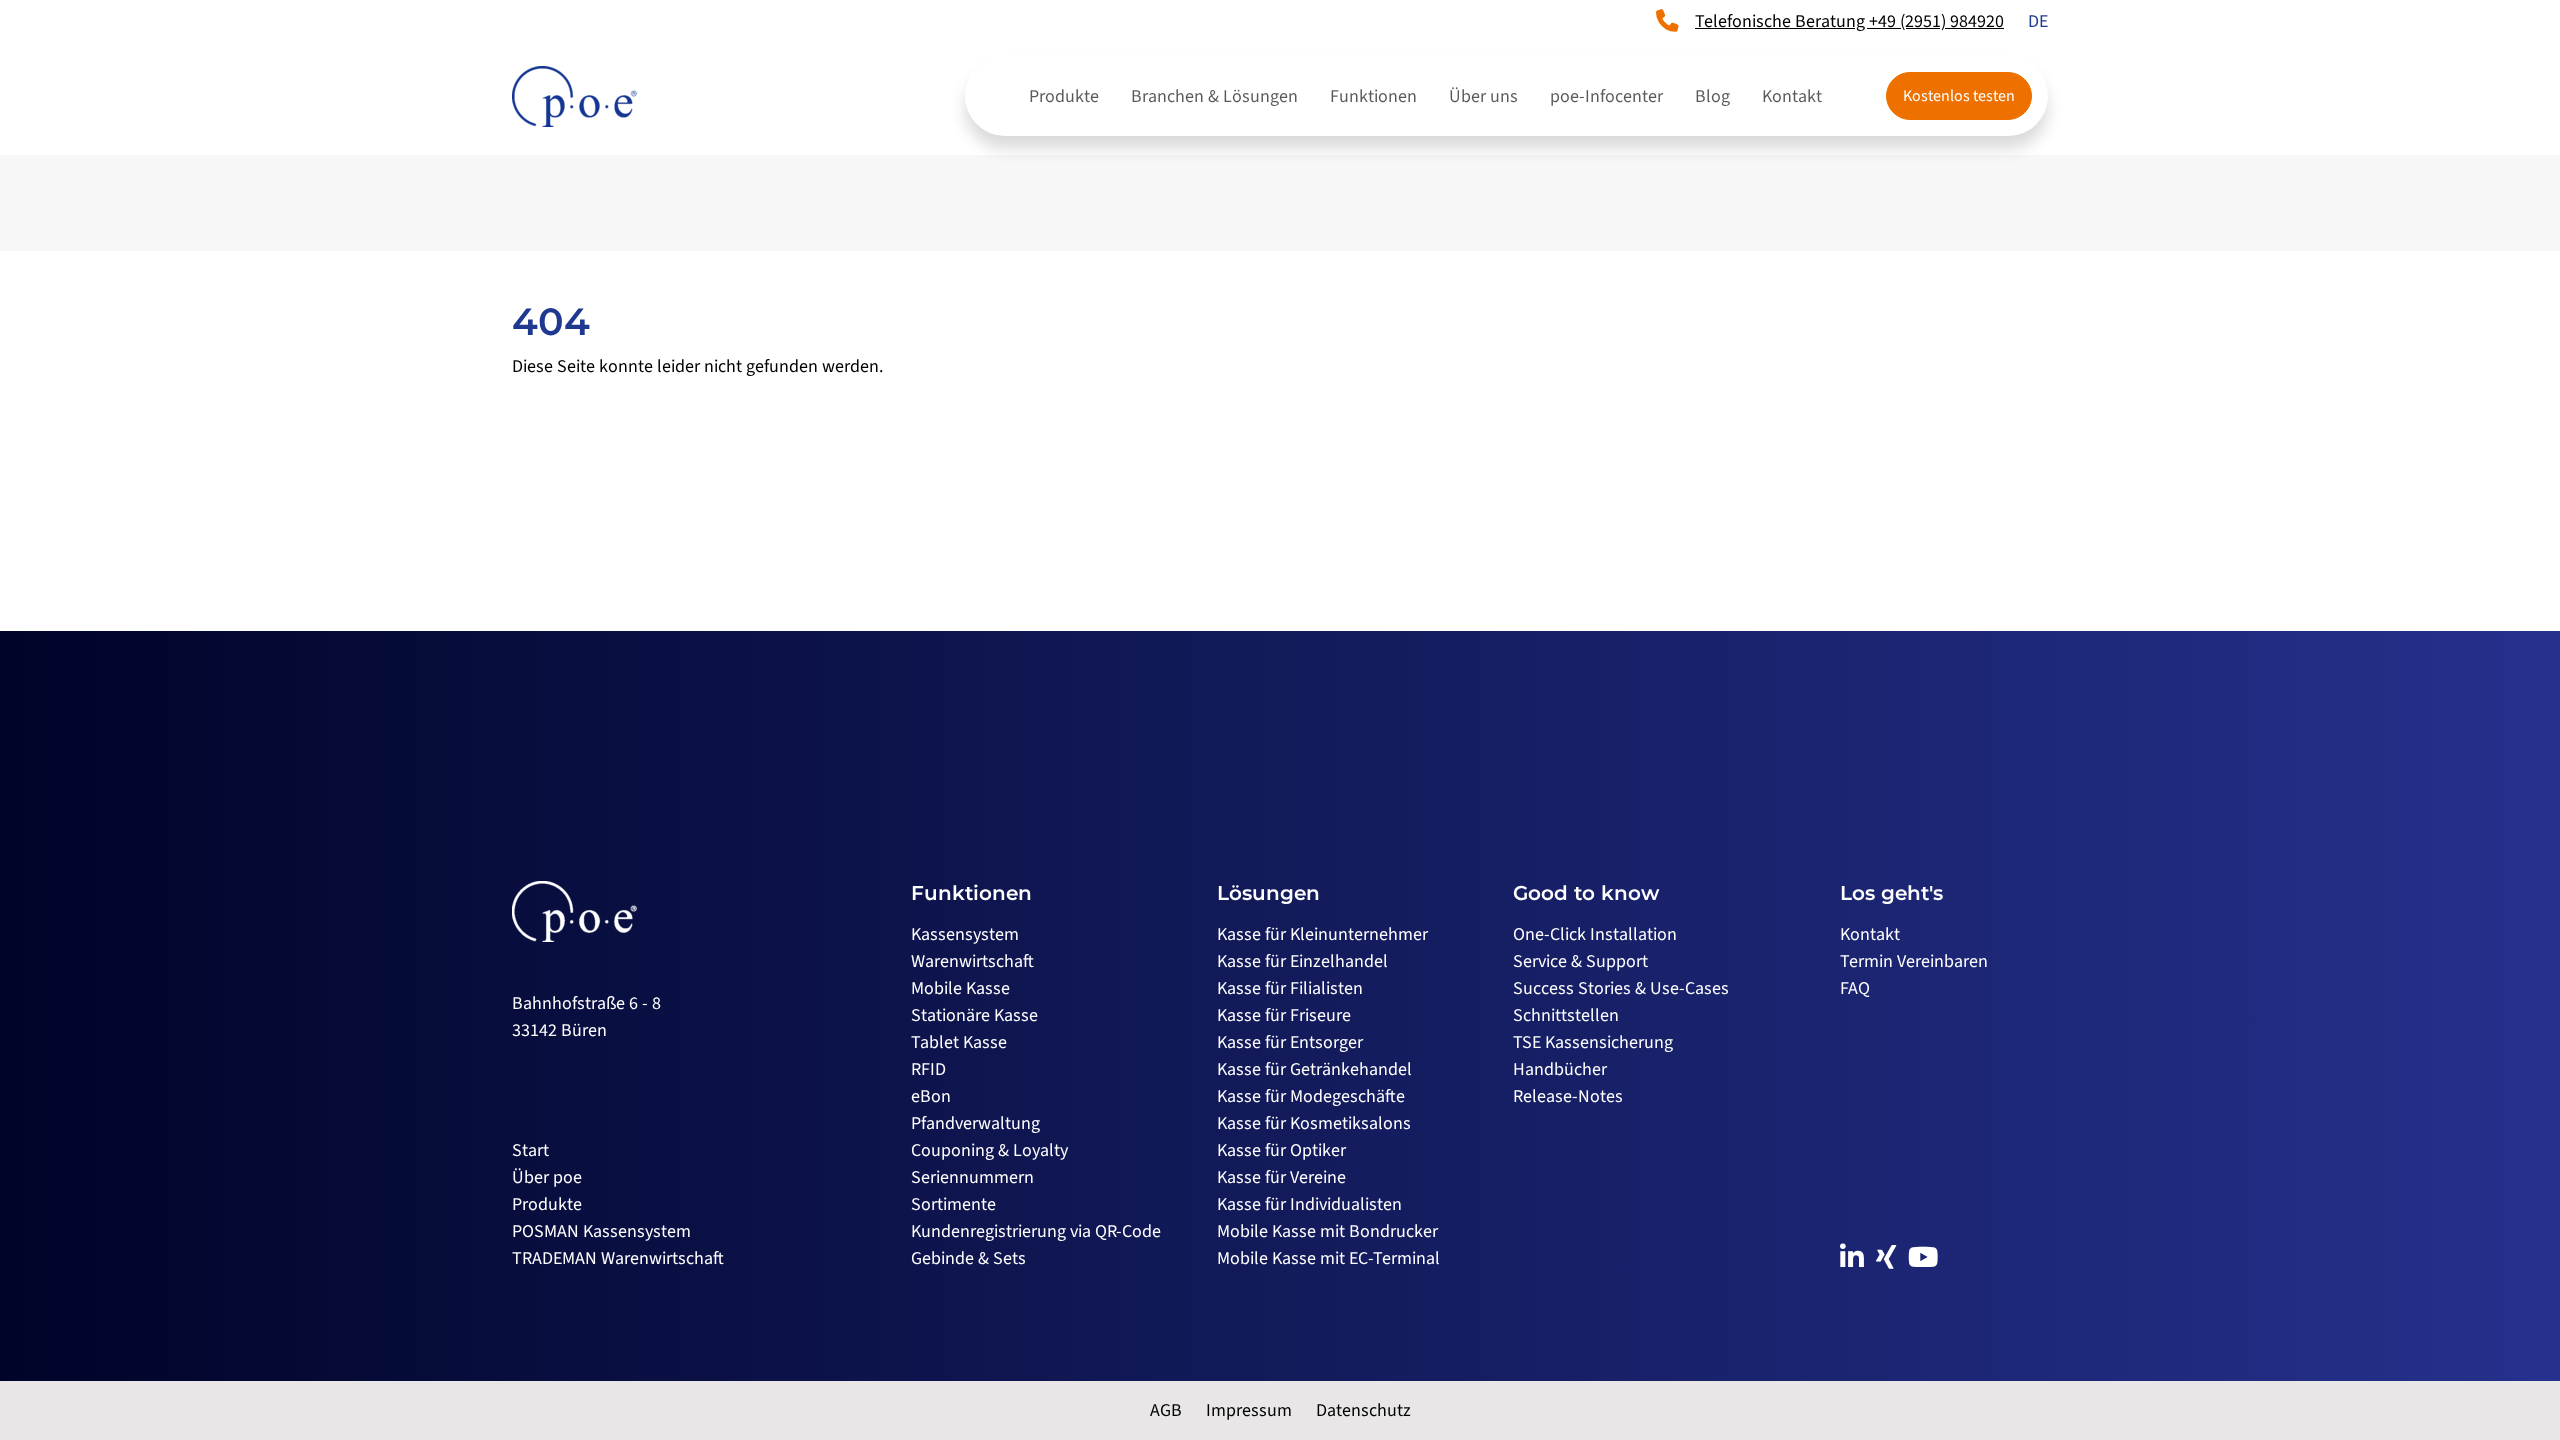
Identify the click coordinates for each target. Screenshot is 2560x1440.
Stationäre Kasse (974, 1015)
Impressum (1249, 1410)
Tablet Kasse (959, 1042)
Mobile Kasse (960, 988)
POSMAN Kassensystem (601, 1231)
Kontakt (1792, 96)
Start (530, 1150)
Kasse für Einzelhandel (1302, 961)
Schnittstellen (1566, 1015)
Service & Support (1580, 961)
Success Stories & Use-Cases (1621, 988)
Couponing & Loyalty (989, 1150)
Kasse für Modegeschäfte (1311, 1096)
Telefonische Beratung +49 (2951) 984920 (1849, 21)
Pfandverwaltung (975, 1123)
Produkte (1064, 96)
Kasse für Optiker (1281, 1150)
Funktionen (1373, 96)
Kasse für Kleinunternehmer (1322, 934)
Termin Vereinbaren (1914, 961)
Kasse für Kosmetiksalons (1314, 1123)
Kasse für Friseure (1284, 1015)
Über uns (1483, 96)
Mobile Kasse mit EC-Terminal (1328, 1258)
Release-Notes (1568, 1096)
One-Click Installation (1595, 934)
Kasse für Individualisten (1309, 1204)
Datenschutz (1363, 1410)
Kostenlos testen (1959, 96)
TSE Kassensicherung (1593, 1042)
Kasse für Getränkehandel (1314, 1069)
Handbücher (1560, 1069)
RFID (928, 1069)
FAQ (1855, 988)
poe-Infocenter (1606, 96)
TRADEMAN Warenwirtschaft (618, 1258)
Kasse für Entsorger (1290, 1042)
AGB (1166, 1410)
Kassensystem (965, 934)
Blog (1712, 96)
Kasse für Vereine (1281, 1177)
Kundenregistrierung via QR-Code (1036, 1231)
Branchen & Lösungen (1214, 96)
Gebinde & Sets (968, 1258)
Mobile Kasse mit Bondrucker (1327, 1231)
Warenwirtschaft (972, 961)
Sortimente (953, 1204)
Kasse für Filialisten (1290, 988)
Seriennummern (972, 1177)
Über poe (547, 1177)
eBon (931, 1096)
